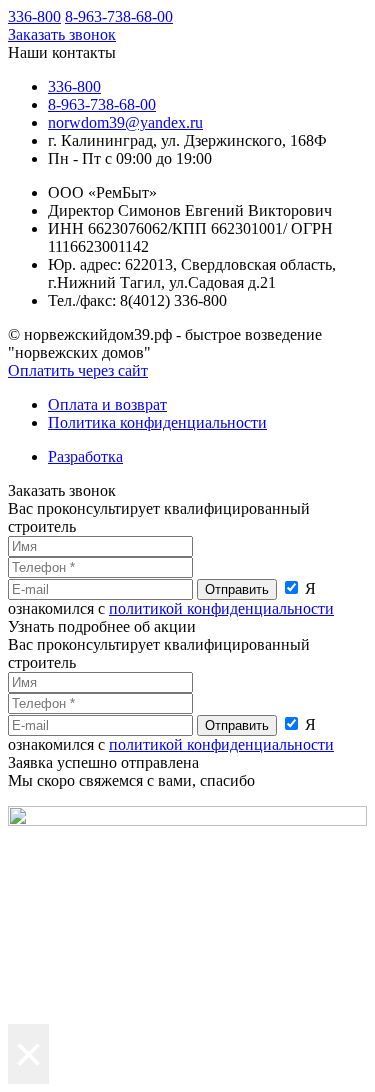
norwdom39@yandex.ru (125, 122)
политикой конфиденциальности (221, 608)
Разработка (85, 456)
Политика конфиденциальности (157, 422)
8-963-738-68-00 (119, 16)
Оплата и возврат (107, 404)
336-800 (34, 16)
